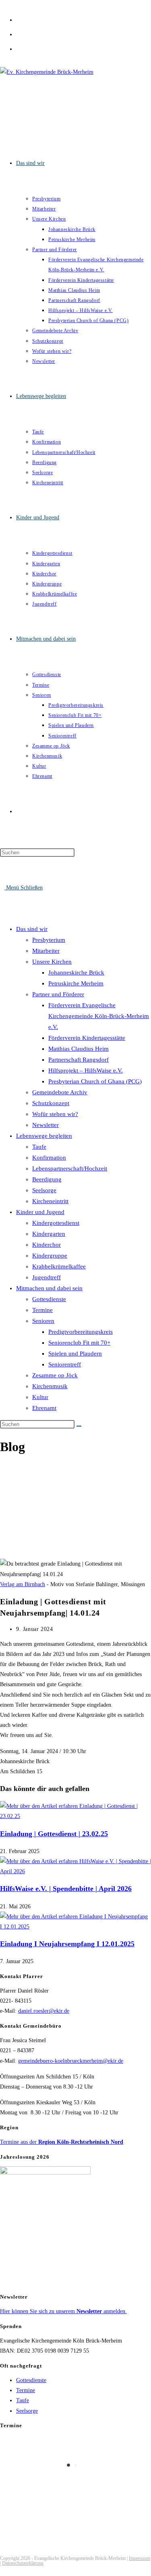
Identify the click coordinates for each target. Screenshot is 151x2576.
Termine (42, 1310)
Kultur (40, 1397)
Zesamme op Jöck (55, 1375)
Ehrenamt (44, 1408)
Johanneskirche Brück (76, 973)
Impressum (140, 2558)
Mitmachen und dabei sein (49, 1288)
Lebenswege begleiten (44, 1136)
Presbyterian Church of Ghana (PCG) (95, 1081)
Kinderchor (47, 1245)
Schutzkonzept (51, 1103)
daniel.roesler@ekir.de (44, 2011)
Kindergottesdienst (56, 1223)
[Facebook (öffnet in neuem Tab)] (19, 19)
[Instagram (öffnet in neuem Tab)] (19, 33)
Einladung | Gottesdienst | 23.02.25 (54, 1834)
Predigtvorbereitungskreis (81, 1332)
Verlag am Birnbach (23, 1584)
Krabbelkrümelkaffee (59, 1266)
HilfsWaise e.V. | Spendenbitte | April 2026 (66, 1889)
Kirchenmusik (50, 1386)
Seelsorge (44, 1190)
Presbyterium (49, 940)
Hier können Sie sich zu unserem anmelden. (63, 2311)
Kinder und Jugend (40, 1212)
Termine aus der (62, 2142)
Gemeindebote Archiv (60, 1092)
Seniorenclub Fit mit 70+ (79, 1343)
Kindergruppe (50, 1256)
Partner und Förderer (58, 994)
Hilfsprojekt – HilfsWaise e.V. (86, 1070)
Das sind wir (32, 929)
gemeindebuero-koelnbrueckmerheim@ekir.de (71, 2061)
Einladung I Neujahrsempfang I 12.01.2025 (67, 1944)
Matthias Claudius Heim (79, 1049)
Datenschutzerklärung (23, 2563)
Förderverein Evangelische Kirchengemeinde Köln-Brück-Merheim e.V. (99, 1016)
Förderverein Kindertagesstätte (87, 1038)
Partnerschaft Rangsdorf (79, 1060)
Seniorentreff (65, 1364)
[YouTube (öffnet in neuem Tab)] (19, 48)
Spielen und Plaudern (75, 1354)
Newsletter (46, 1125)
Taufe (39, 1147)
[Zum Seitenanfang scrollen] (2, 2571)
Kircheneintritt (50, 1201)
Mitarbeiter (46, 951)
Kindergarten (49, 1234)
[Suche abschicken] (79, 1426)
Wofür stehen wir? (55, 1114)
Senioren (43, 1321)
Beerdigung (47, 1179)
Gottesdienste (49, 1299)
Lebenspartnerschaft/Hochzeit (70, 1168)
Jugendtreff (47, 1277)
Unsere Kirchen (52, 962)
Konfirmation (49, 1158)
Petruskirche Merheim (76, 983)
